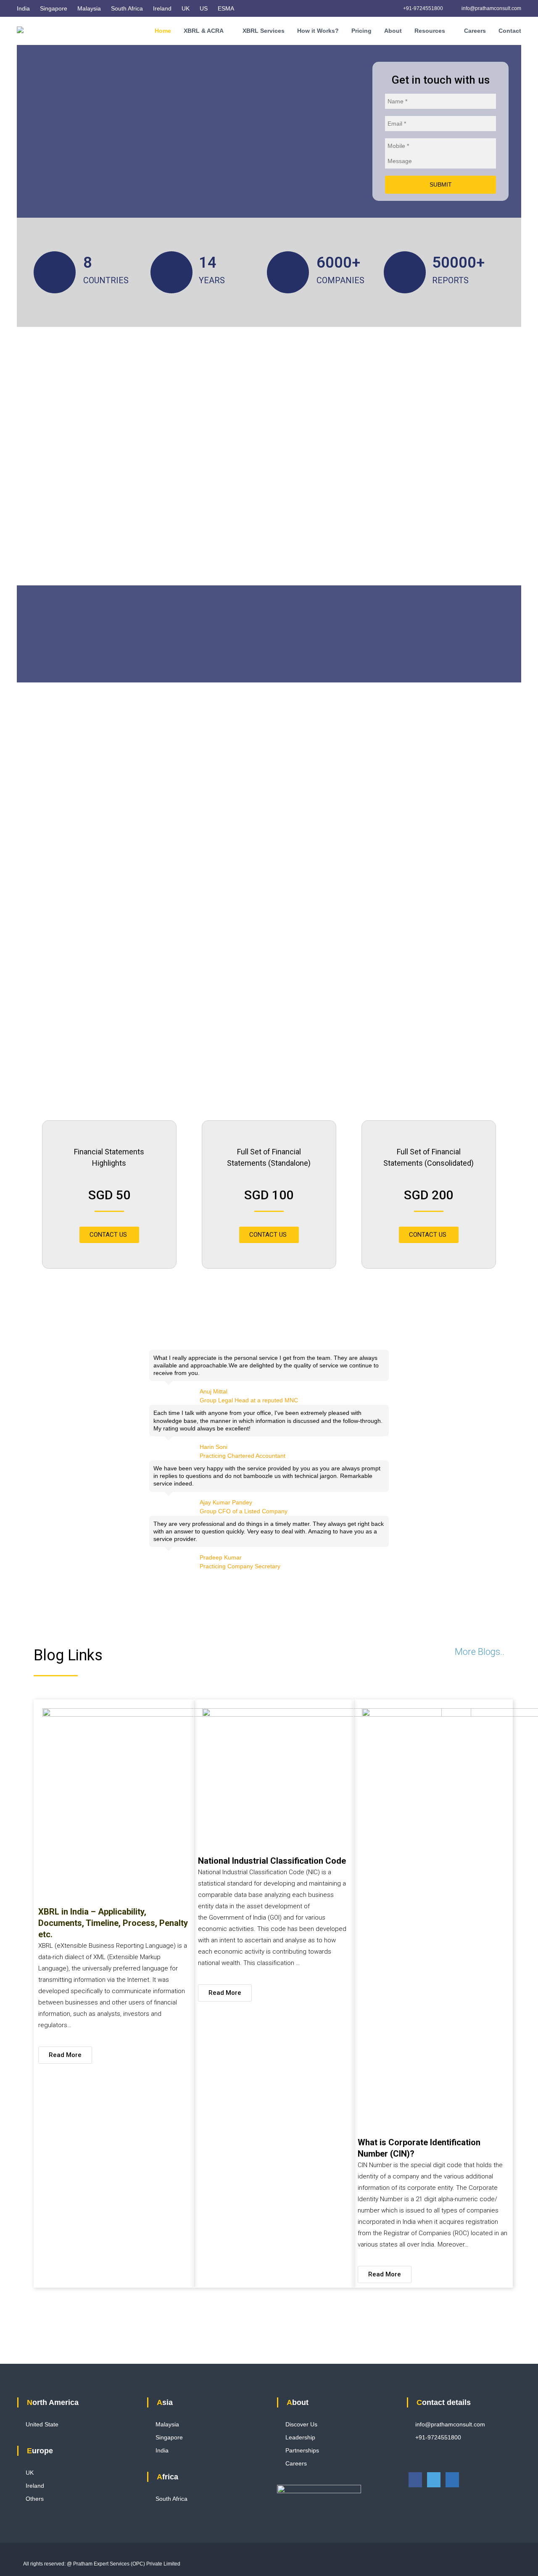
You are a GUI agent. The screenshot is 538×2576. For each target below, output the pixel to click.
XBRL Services (264, 31)
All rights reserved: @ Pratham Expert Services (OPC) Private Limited (102, 2564)
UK (186, 8)
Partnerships (302, 2450)
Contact (510, 31)
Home (163, 31)
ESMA (226, 8)
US (204, 8)
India (23, 8)
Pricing (361, 31)
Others (35, 2499)
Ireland (162, 8)
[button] (109, 1235)
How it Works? (318, 31)
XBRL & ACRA (204, 31)
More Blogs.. (480, 1652)
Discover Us (301, 2424)
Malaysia (89, 8)
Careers (475, 31)
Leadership (300, 2437)
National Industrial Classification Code (272, 1861)
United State (42, 2424)
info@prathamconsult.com (491, 8)
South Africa (127, 8)
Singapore (54, 8)
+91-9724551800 (422, 8)
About (393, 31)
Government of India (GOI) (245, 1918)
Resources (430, 31)
